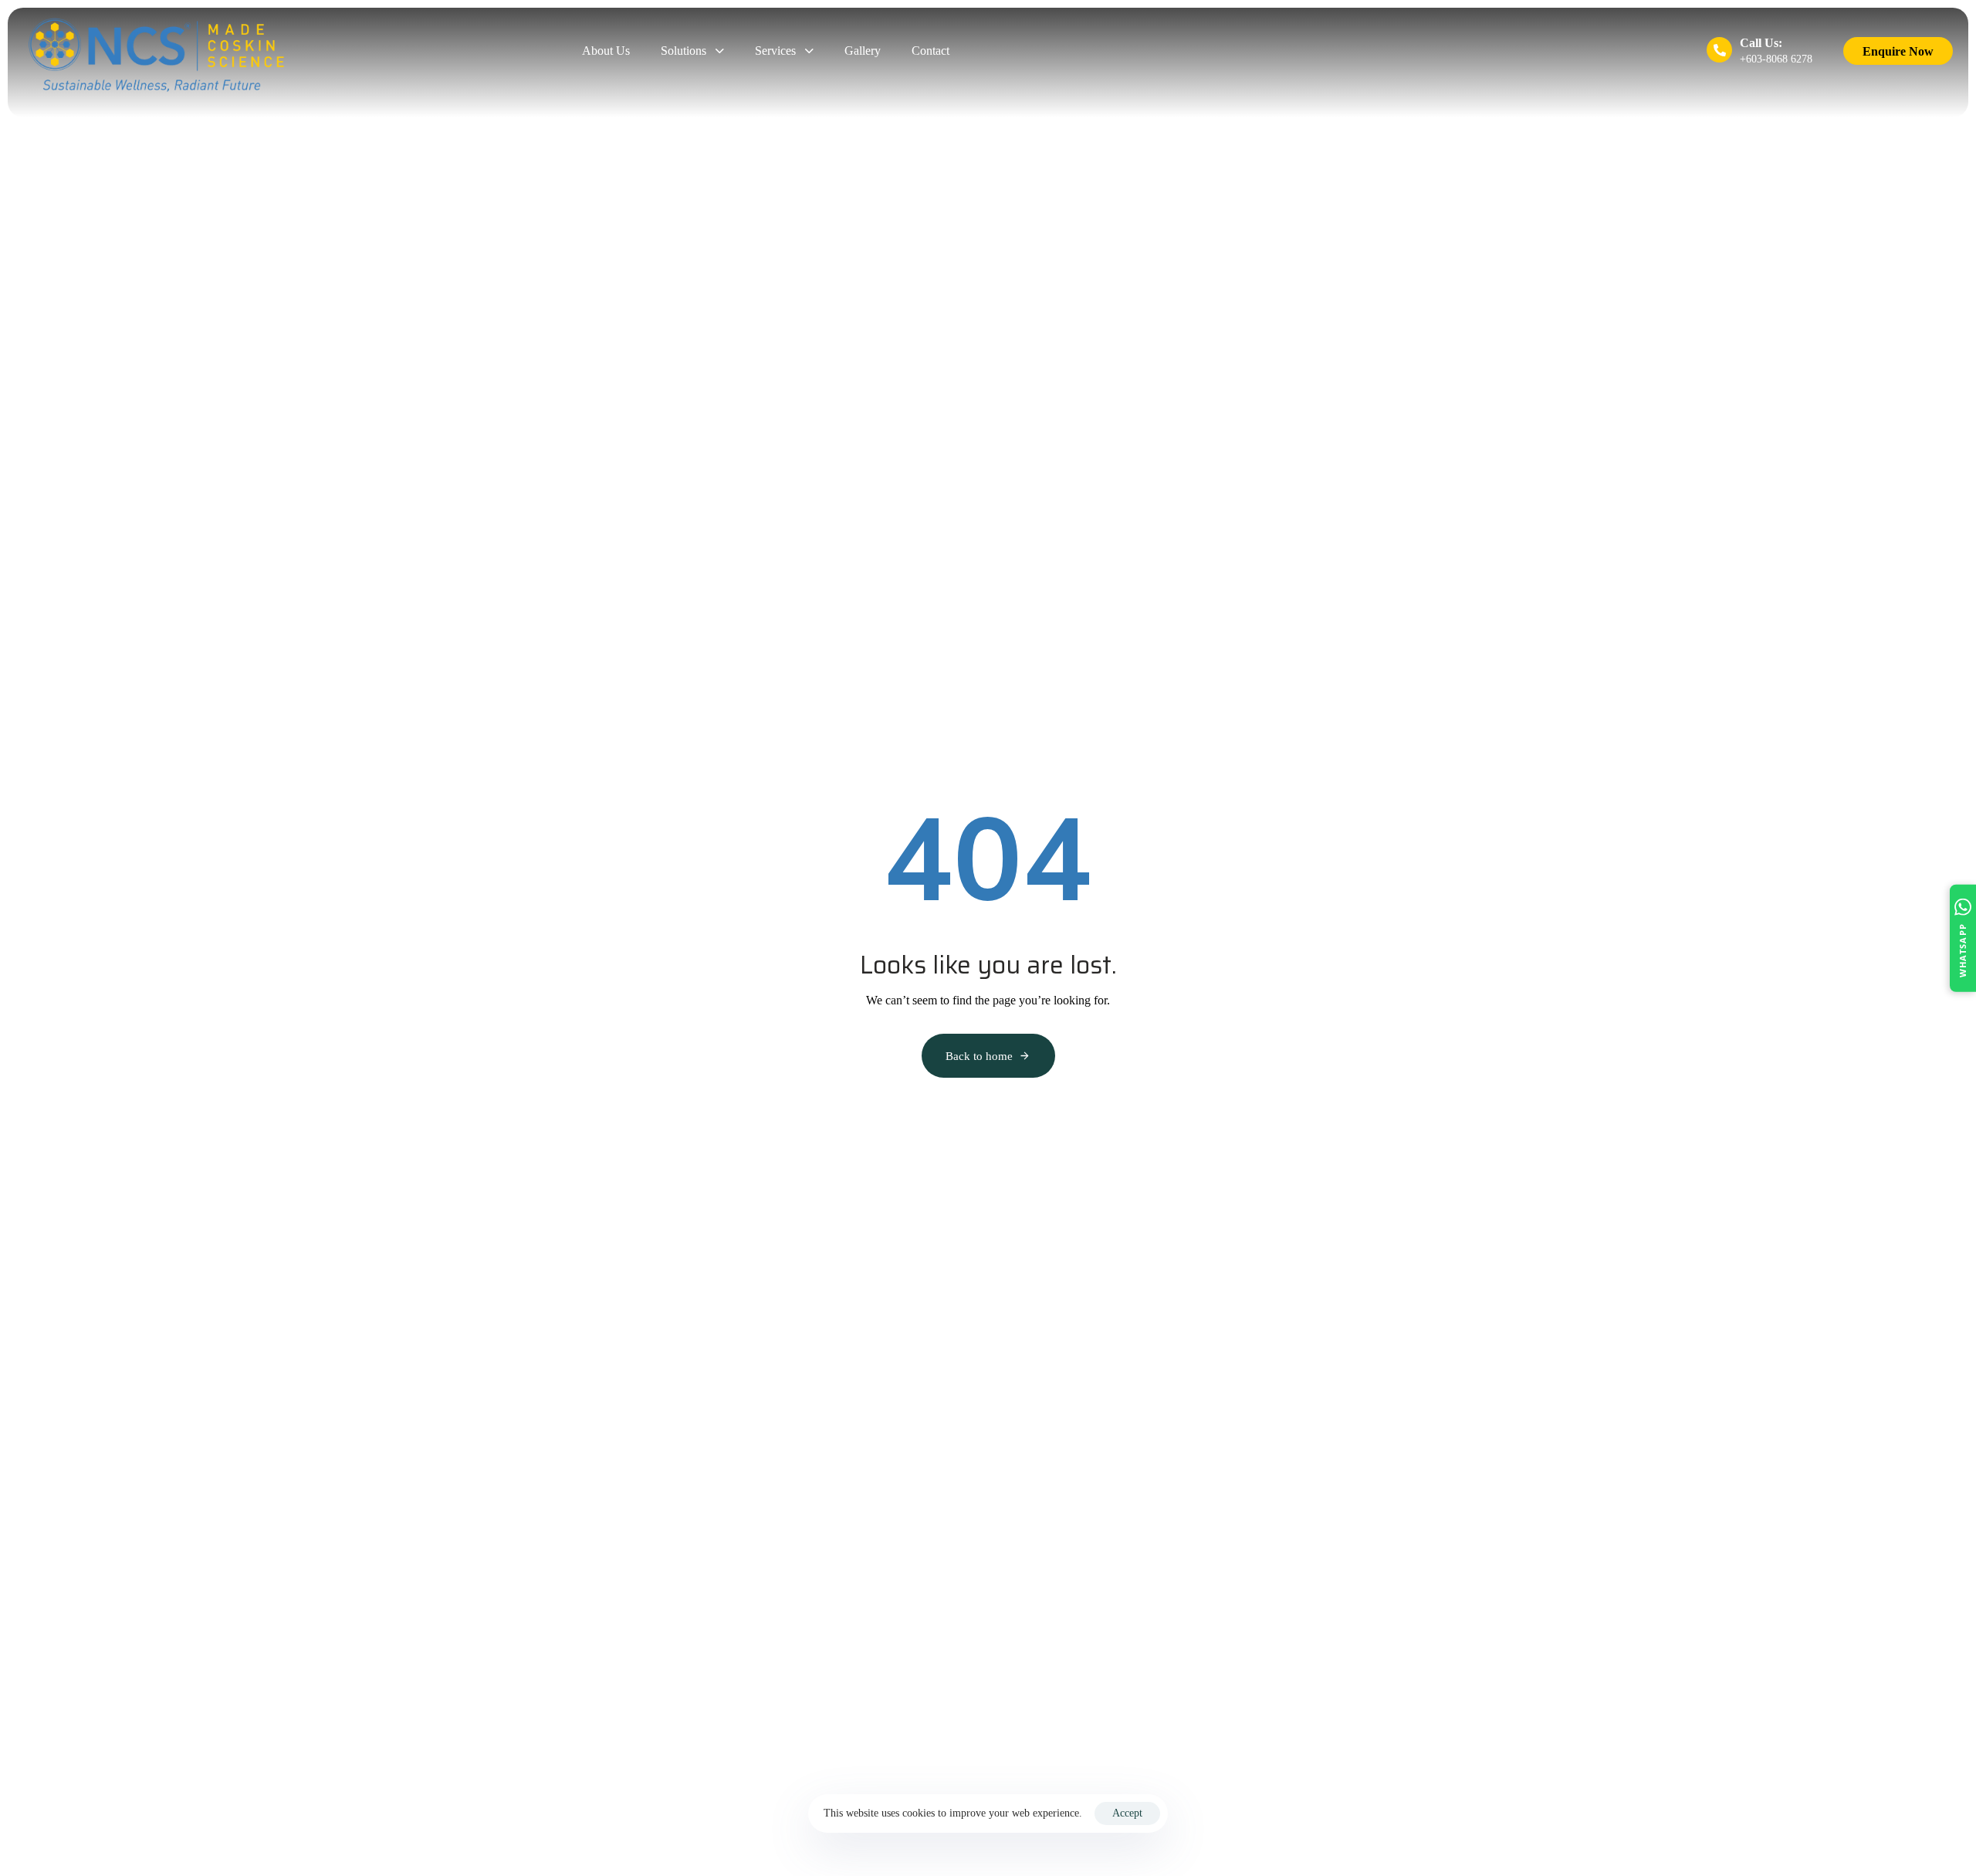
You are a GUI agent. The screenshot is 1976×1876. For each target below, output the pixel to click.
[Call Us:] (1759, 52)
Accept (1127, 1813)
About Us (606, 51)
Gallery (863, 51)
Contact (930, 51)
